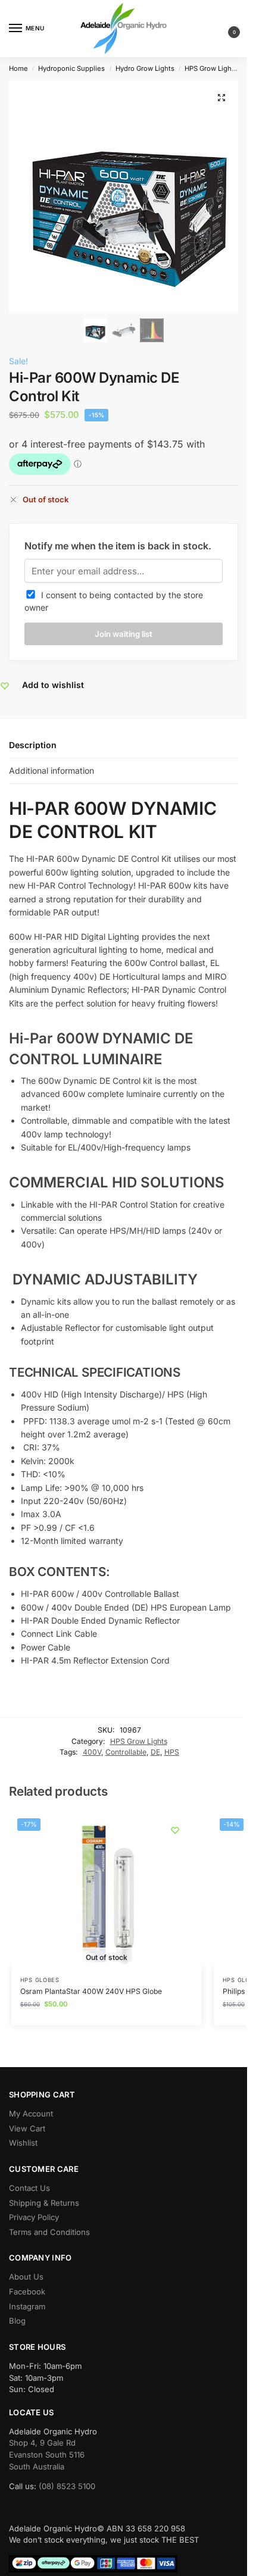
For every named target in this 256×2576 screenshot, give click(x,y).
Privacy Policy (34, 2217)
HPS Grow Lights (211, 68)
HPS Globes (40, 1980)
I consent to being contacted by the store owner (114, 601)
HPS (172, 1752)
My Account (31, 2114)
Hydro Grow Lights (145, 68)
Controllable (126, 1752)
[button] (224, 29)
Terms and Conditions (49, 2232)
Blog (17, 2321)
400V (92, 1752)
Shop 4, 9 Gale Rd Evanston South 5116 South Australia (47, 2454)
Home (18, 68)
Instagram (27, 2306)
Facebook (27, 2291)
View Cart (27, 2128)
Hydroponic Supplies (71, 68)
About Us (26, 2277)
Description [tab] (33, 745)
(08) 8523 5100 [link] (67, 2486)
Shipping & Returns (44, 2203)
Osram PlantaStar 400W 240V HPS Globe (91, 1991)
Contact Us (29, 2188)
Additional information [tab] (51, 770)
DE (155, 1752)
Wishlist (23, 2143)
